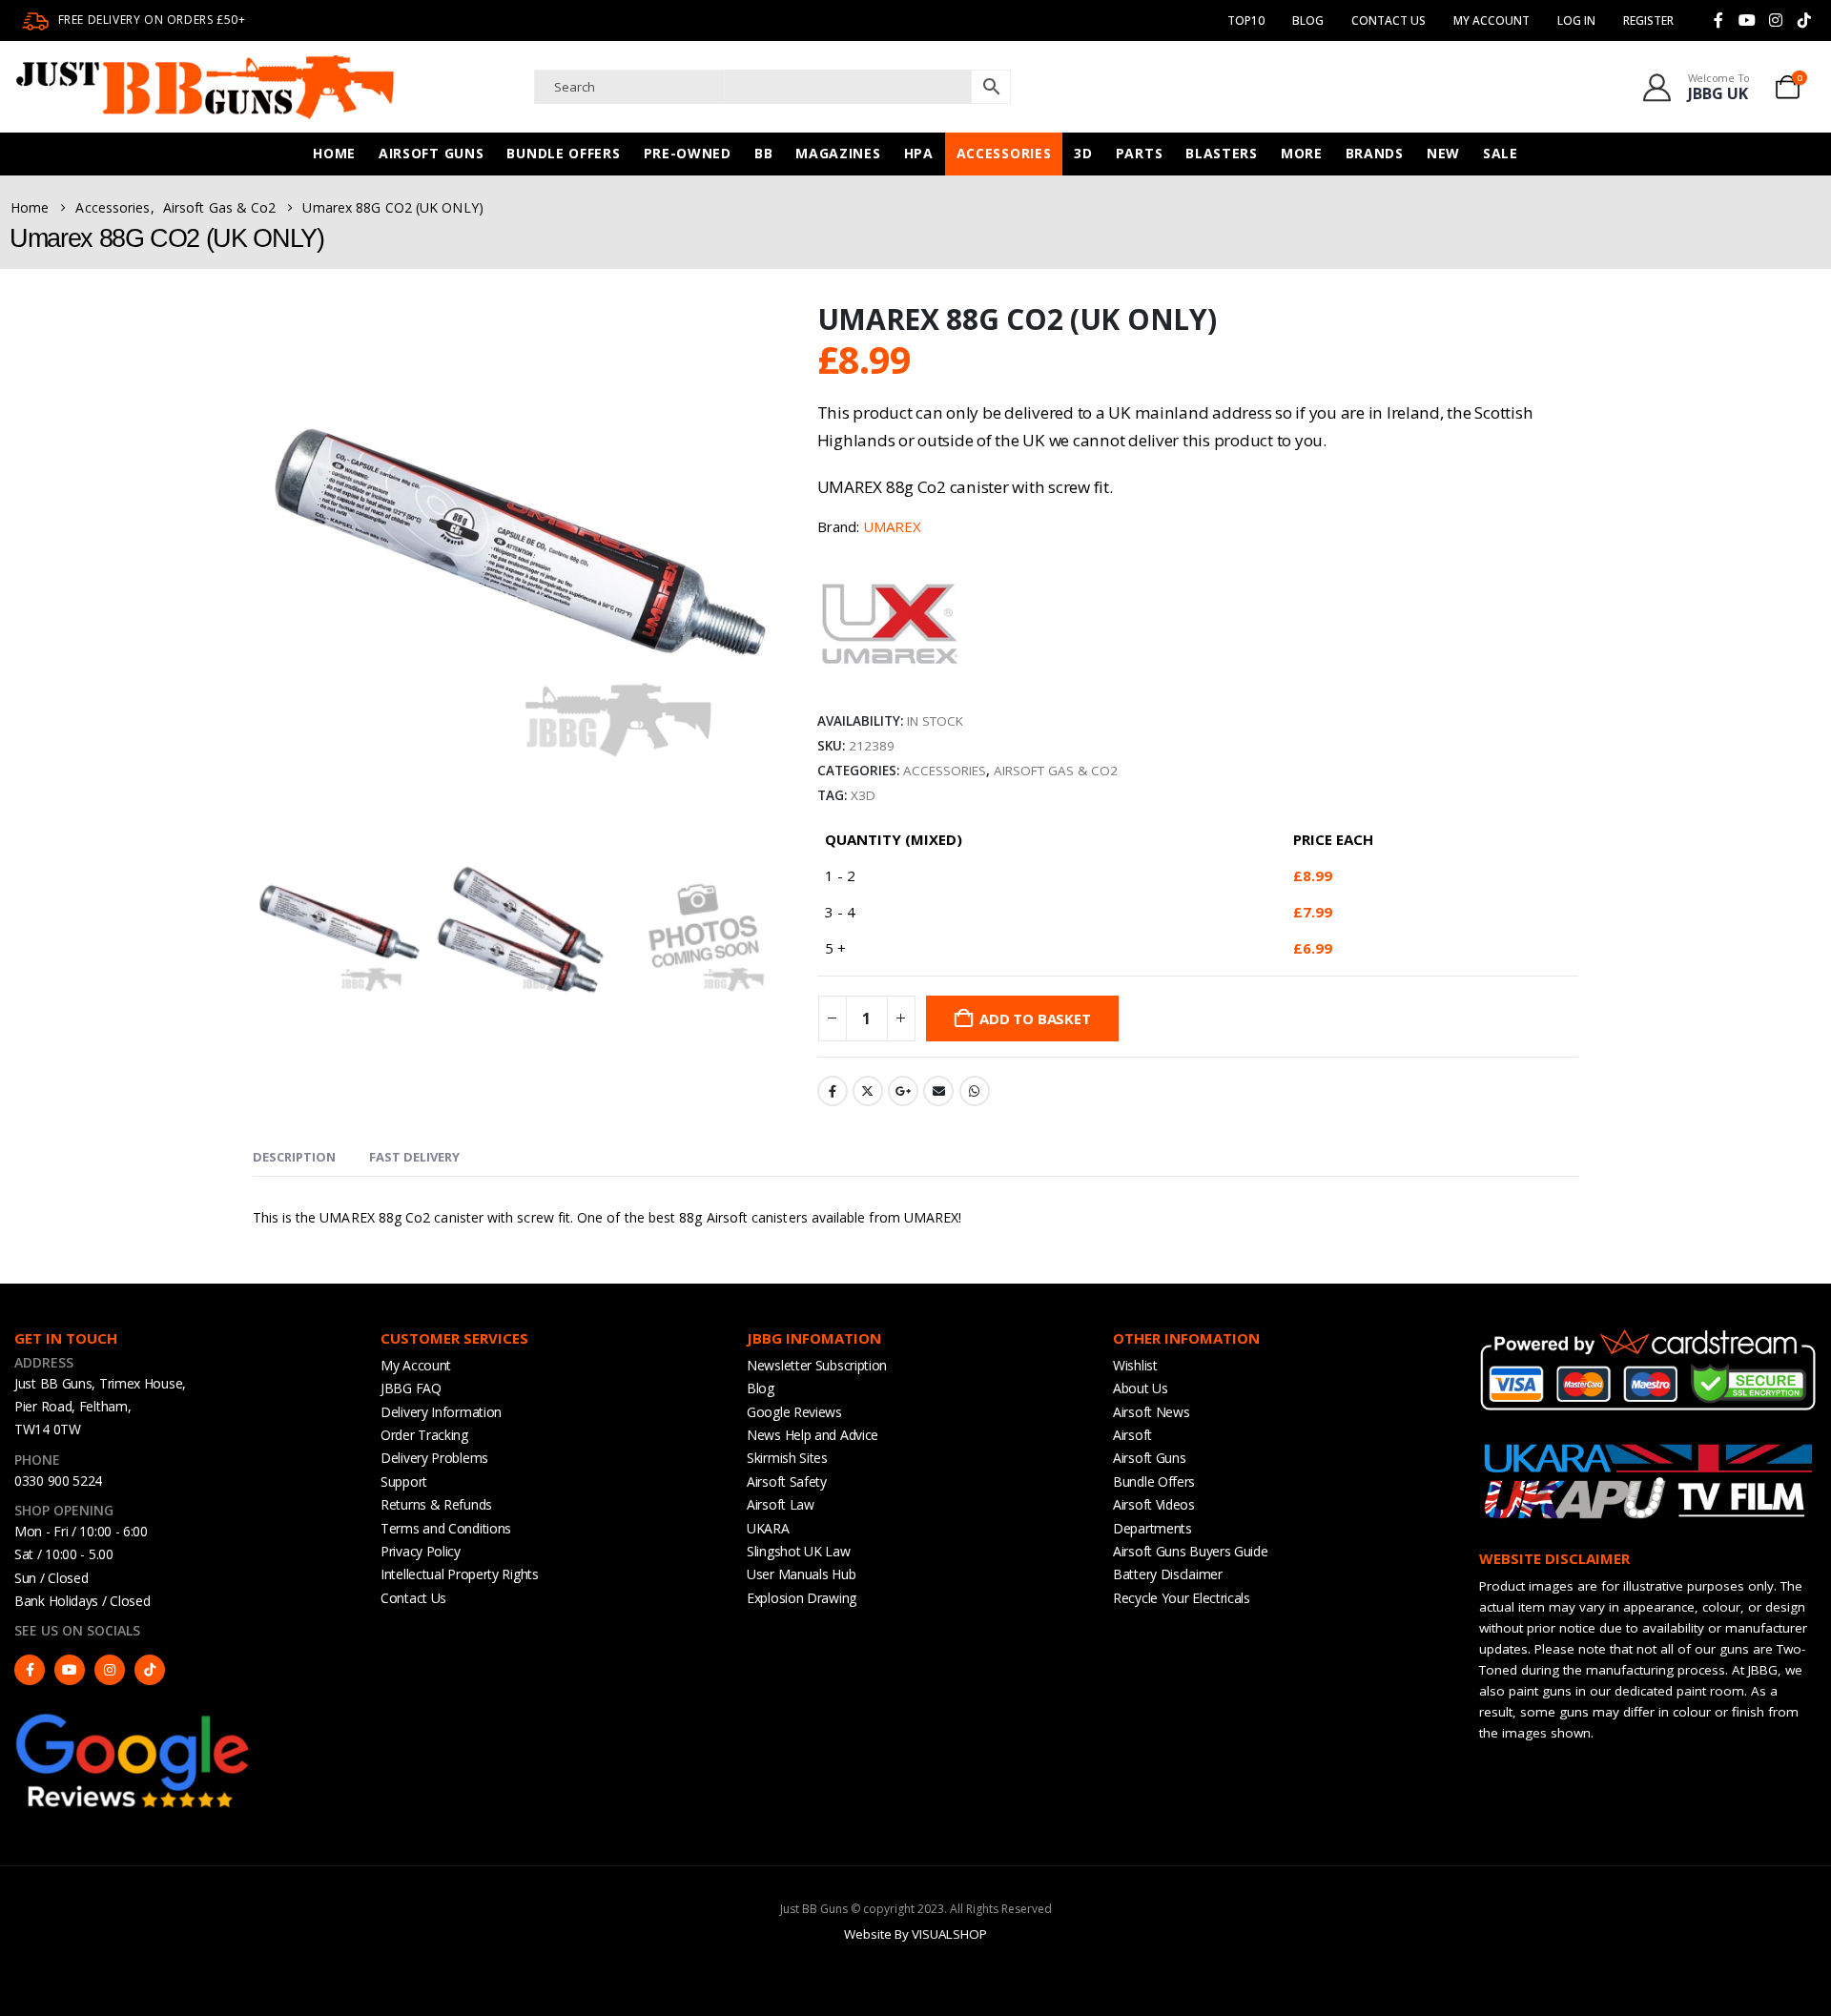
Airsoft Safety (787, 1481)
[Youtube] (1747, 20)
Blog (1308, 21)
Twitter (868, 1091)
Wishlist (1135, 1365)
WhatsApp (975, 1091)
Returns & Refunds (436, 1504)
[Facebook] (1718, 20)
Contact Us (1389, 21)
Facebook (833, 1091)
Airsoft (1132, 1435)
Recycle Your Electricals (1182, 1598)
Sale (1501, 153)
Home (334, 153)
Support (404, 1481)
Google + (903, 1091)
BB (763, 153)
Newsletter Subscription (817, 1365)
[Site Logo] (205, 87)
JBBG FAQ (411, 1388)
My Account (416, 1365)
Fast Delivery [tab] (414, 1157)
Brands (1375, 153)
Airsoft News (1151, 1412)
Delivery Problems (434, 1458)
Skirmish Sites (787, 1458)
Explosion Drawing (802, 1598)
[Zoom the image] (134, 1718)
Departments (1152, 1528)
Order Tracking (424, 1435)
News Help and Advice (813, 1435)
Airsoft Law (781, 1504)
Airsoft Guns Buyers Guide (1191, 1551)
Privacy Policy (421, 1551)
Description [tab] (294, 1157)
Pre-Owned (688, 153)
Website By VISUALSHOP (915, 1934)
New (1443, 153)
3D (1083, 153)
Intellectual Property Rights (460, 1574)
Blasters (1222, 153)
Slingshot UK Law (798, 1551)
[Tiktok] (1804, 20)
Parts (1140, 153)
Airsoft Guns (431, 153)
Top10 (1246, 21)
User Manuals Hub (801, 1574)
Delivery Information (441, 1412)
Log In (1576, 21)
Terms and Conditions (446, 1528)
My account (1492, 21)
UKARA (768, 1528)
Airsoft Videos (1154, 1504)
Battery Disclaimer (1168, 1574)
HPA (919, 153)
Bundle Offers (563, 153)
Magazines (838, 153)
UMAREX (892, 526)
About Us (1141, 1388)
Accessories (1004, 153)
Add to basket (1035, 1018)
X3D (863, 795)
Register (1648, 21)
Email (938, 1091)
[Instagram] (1776, 20)
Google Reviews (794, 1412)
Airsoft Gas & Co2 (1056, 771)
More (1302, 153)
